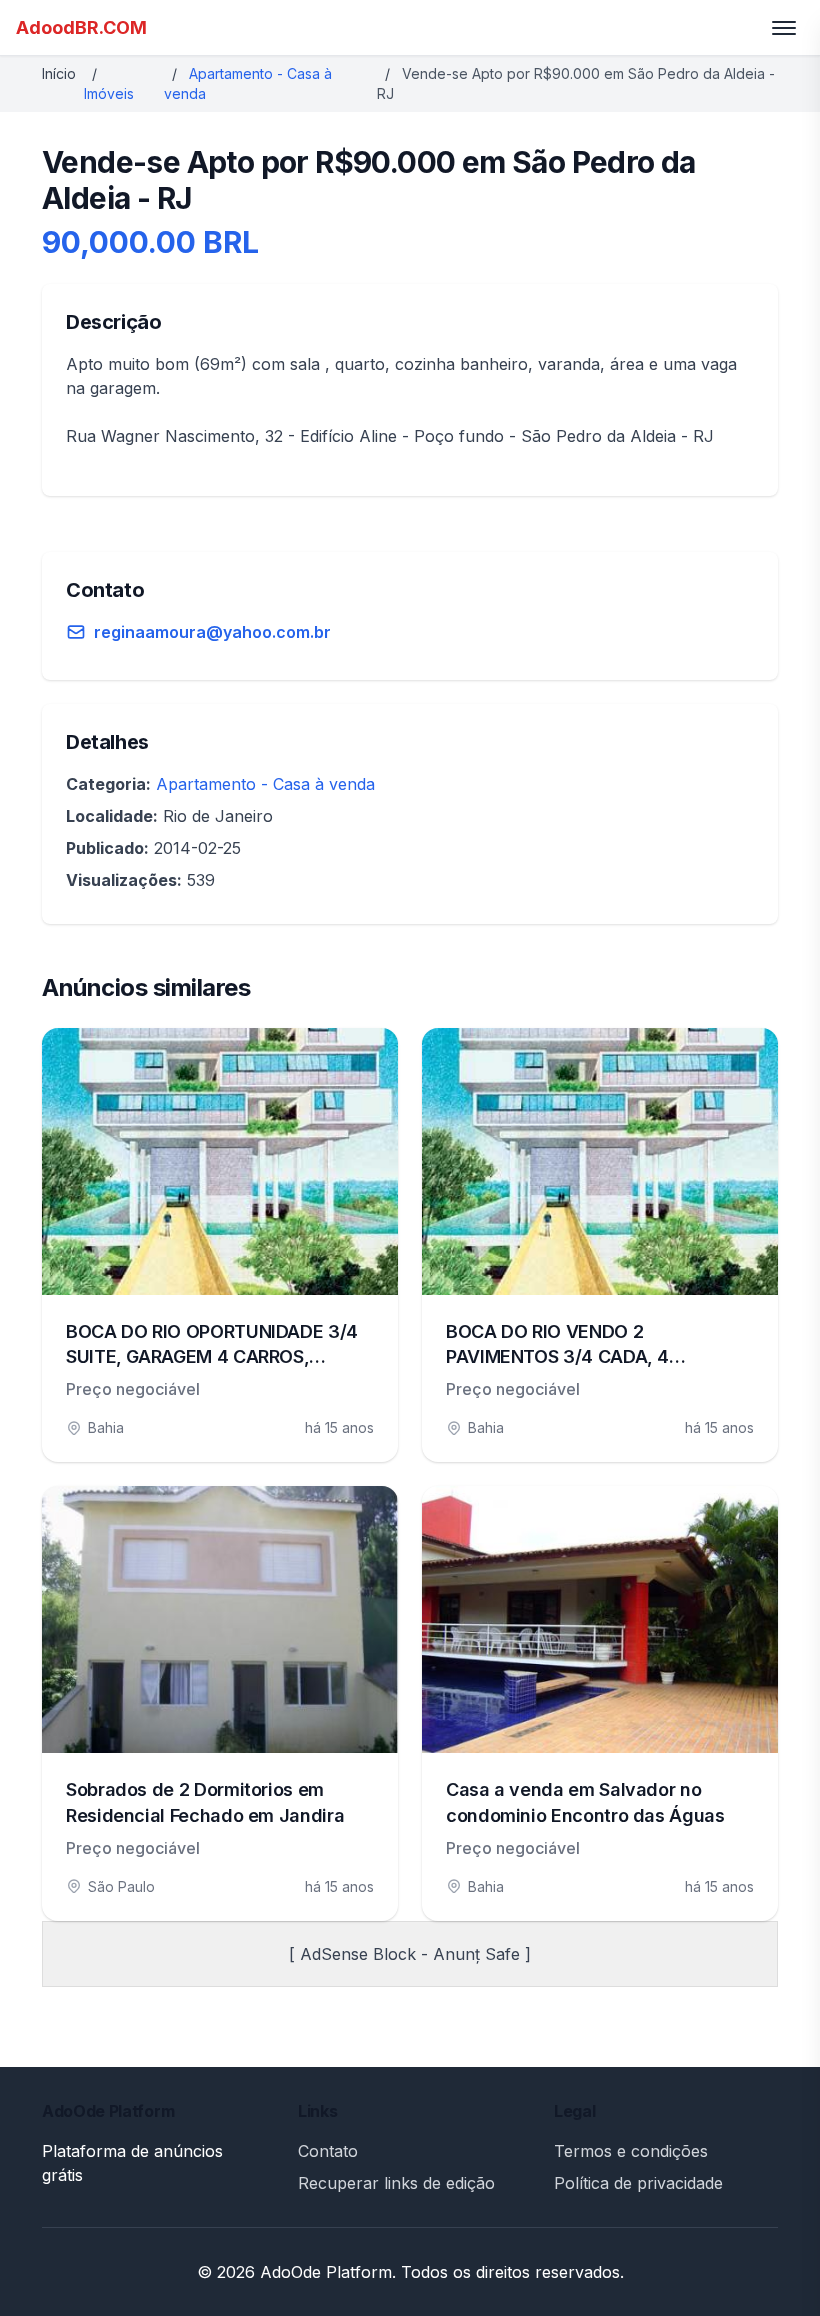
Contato (328, 2151)
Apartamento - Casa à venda (265, 784)
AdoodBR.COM (81, 27)
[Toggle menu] (784, 28)
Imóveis (109, 93)
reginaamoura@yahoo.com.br (212, 632)
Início (59, 73)
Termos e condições (631, 2151)
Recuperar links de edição (396, 2183)
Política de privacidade (638, 2183)
